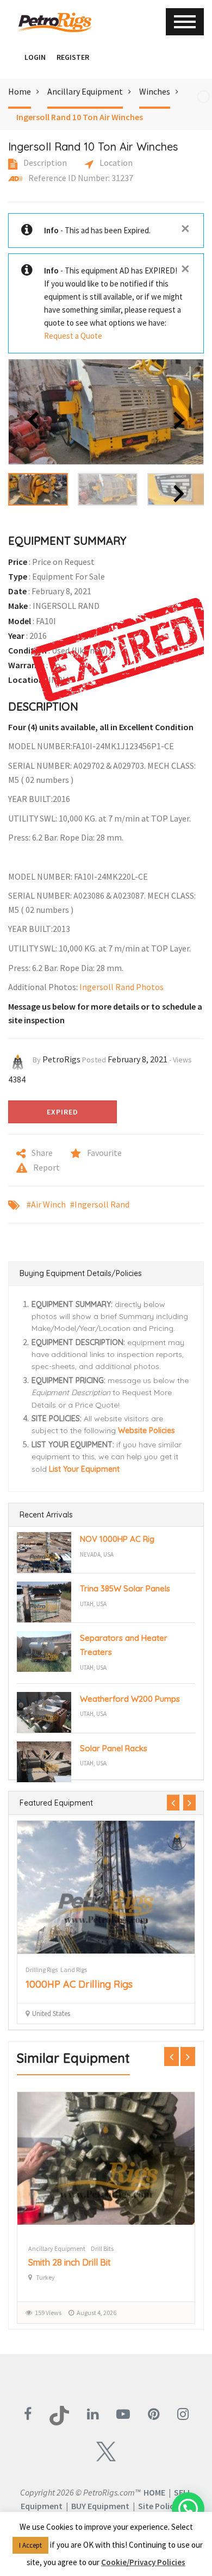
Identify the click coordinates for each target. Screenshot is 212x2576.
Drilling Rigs (42, 1970)
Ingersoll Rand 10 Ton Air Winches (80, 117)
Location (115, 163)
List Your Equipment (84, 1469)
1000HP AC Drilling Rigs (79, 1984)
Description (44, 163)
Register (73, 57)
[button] (14, 57)
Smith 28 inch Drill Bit (70, 2262)
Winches (155, 91)
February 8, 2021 (138, 1059)
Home (20, 91)
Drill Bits (102, 2248)
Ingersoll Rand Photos (121, 987)
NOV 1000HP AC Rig (117, 1539)
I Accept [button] (30, 2545)
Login (35, 57)
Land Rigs (74, 1970)
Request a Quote (73, 336)
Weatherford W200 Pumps (130, 1699)
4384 (17, 1079)
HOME (154, 2492)
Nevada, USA (97, 1554)
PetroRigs (61, 1059)
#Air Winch (46, 1204)
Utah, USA (93, 1604)
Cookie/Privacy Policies (143, 2562)
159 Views (48, 2313)
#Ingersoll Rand (100, 1204)
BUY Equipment (100, 2506)
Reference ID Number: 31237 (80, 178)
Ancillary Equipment (85, 91)
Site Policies (161, 2506)
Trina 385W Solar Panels (125, 1588)
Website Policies (146, 1430)
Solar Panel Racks (114, 1748)
